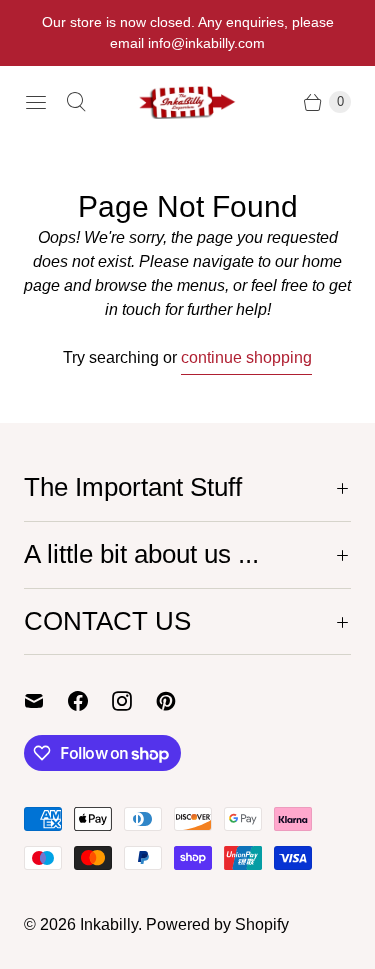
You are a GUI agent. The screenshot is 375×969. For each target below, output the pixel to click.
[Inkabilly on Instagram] (134, 701)
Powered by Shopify (217, 924)
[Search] (76, 102)
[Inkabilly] (188, 102)
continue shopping (246, 357)
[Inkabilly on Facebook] (90, 701)
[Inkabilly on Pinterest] (178, 701)
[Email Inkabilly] (46, 701)
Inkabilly (109, 924)
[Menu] (36, 102)
